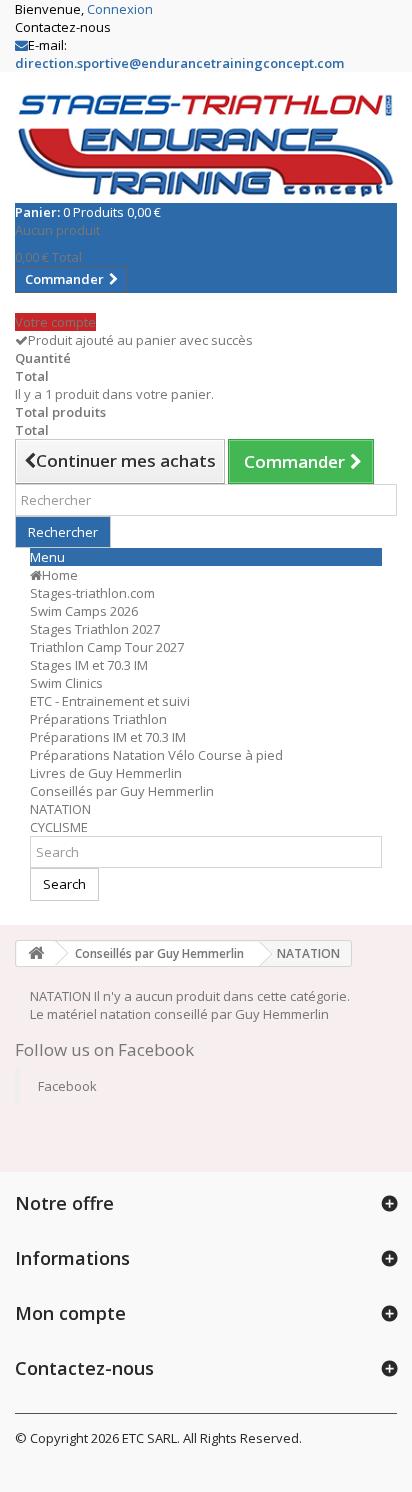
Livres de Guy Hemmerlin (106, 773)
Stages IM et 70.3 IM (89, 665)
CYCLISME (59, 827)
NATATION (60, 809)
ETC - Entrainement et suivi (110, 701)
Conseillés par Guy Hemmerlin (122, 791)
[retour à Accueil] (36, 953)
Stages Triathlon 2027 (95, 629)
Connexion (120, 9)
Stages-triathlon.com (92, 593)
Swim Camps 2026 (84, 611)
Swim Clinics (66, 683)
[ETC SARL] (206, 145)
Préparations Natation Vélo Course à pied (156, 755)
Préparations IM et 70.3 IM (108, 737)
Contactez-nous (63, 27)
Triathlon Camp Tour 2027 (107, 647)
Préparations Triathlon (98, 719)
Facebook (67, 1086)
